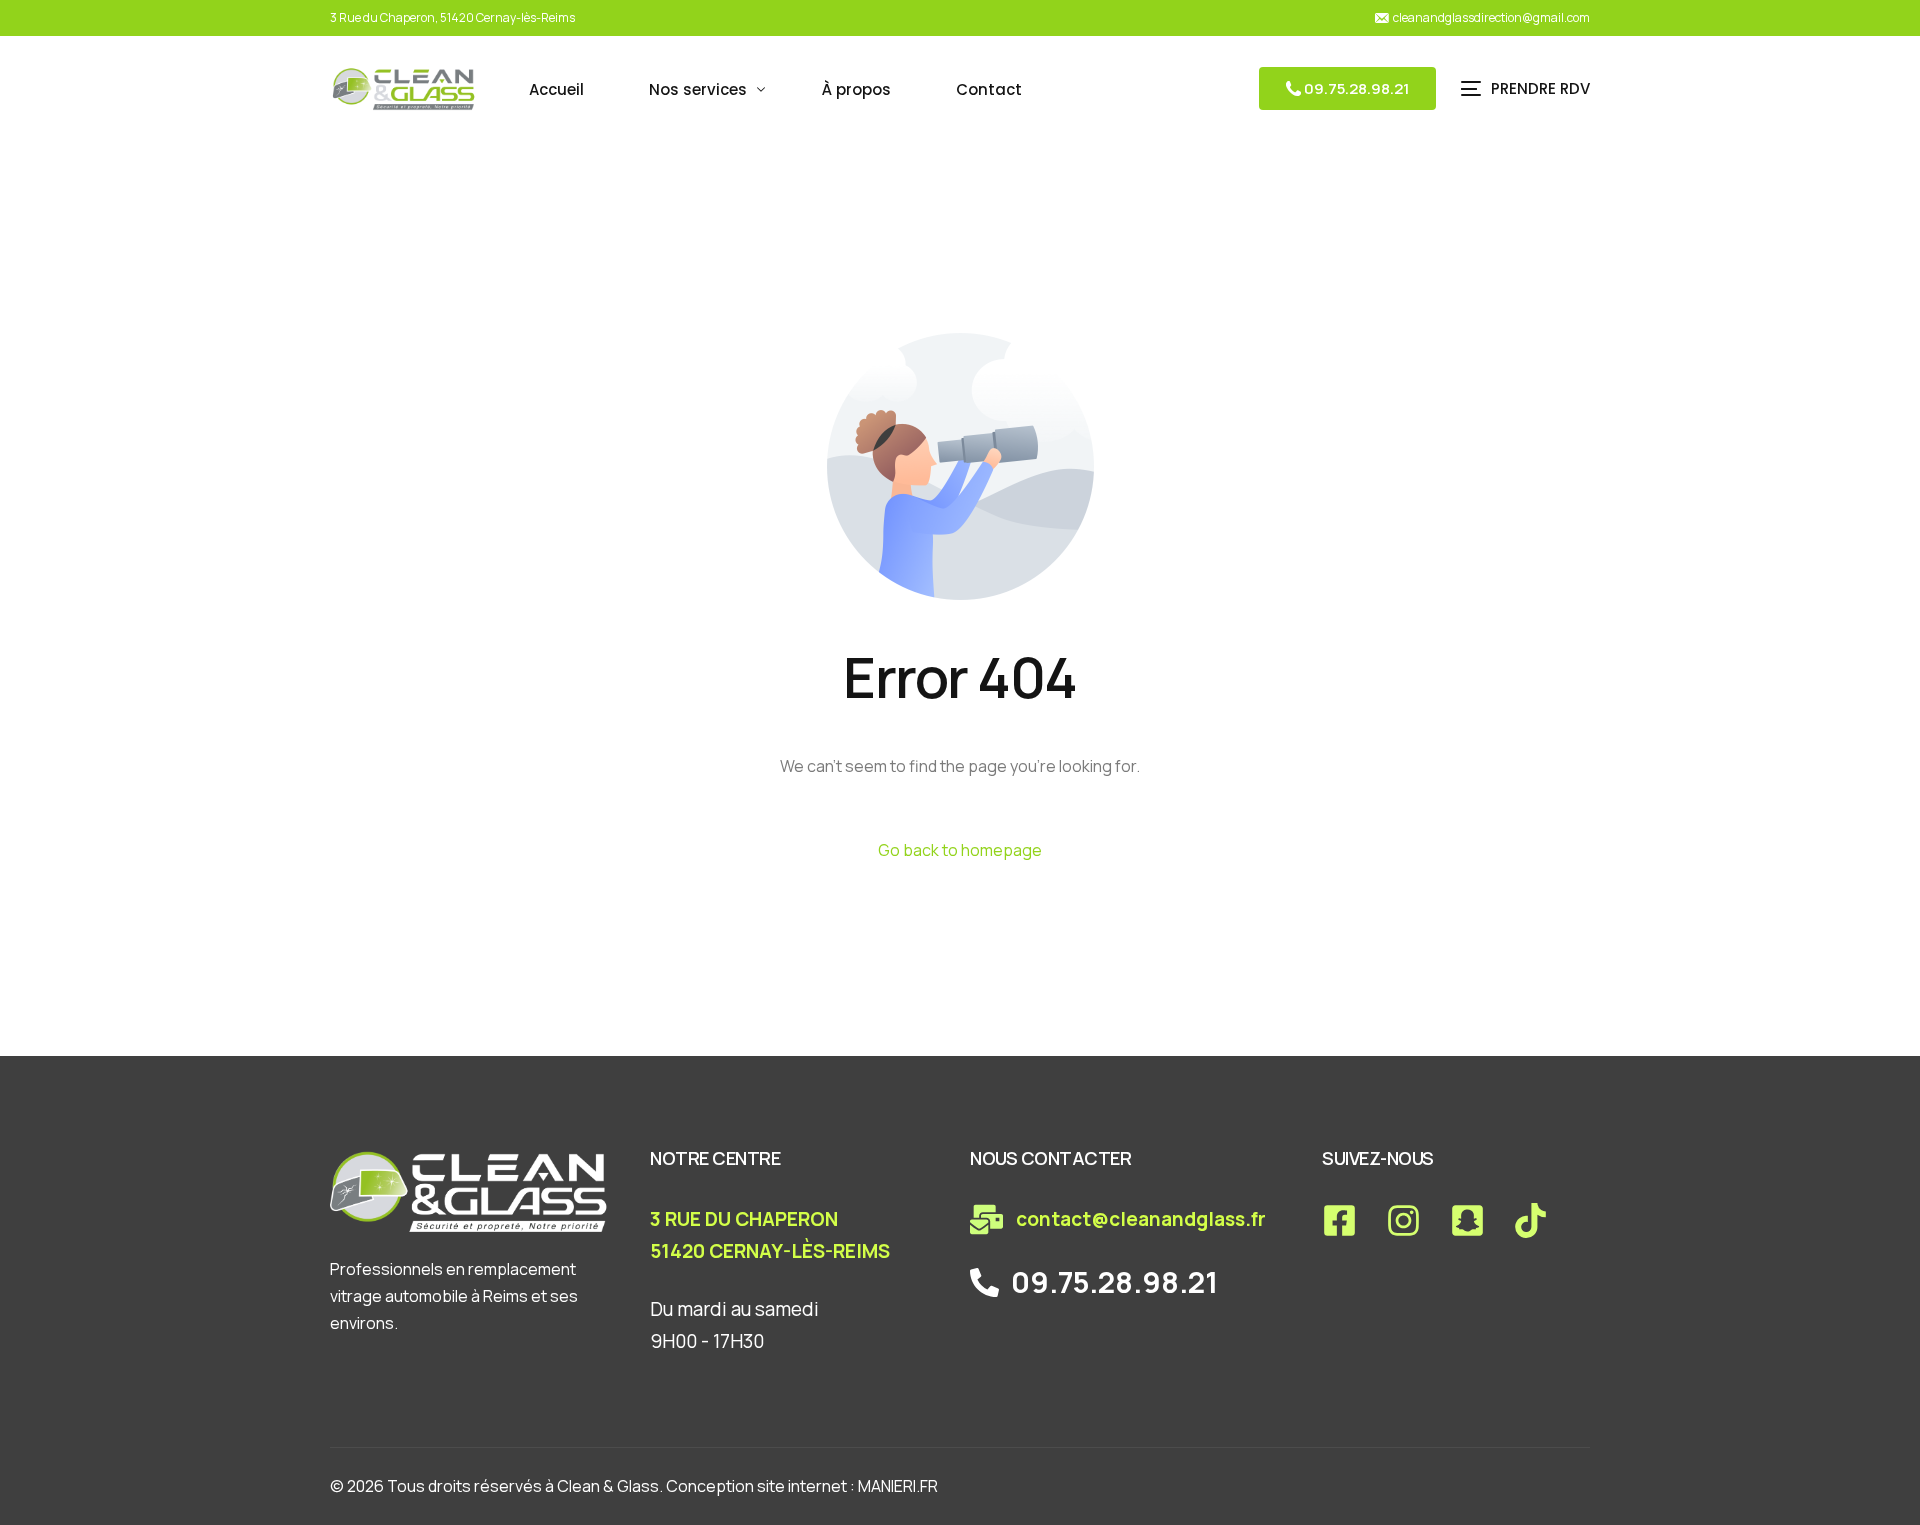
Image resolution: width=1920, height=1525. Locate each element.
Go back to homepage (960, 850)
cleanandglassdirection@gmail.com (1491, 18)
